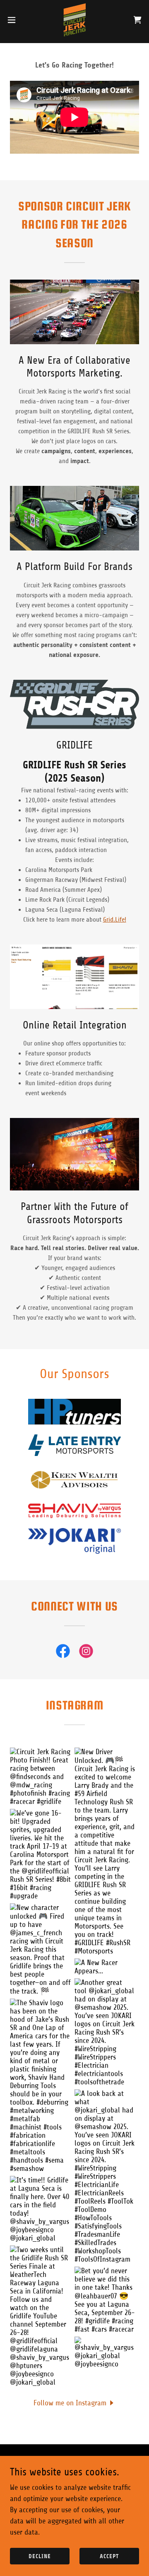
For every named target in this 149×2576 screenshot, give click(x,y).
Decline (40, 2556)
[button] (14, 20)
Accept (109, 2556)
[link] (75, 20)
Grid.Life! (115, 920)
